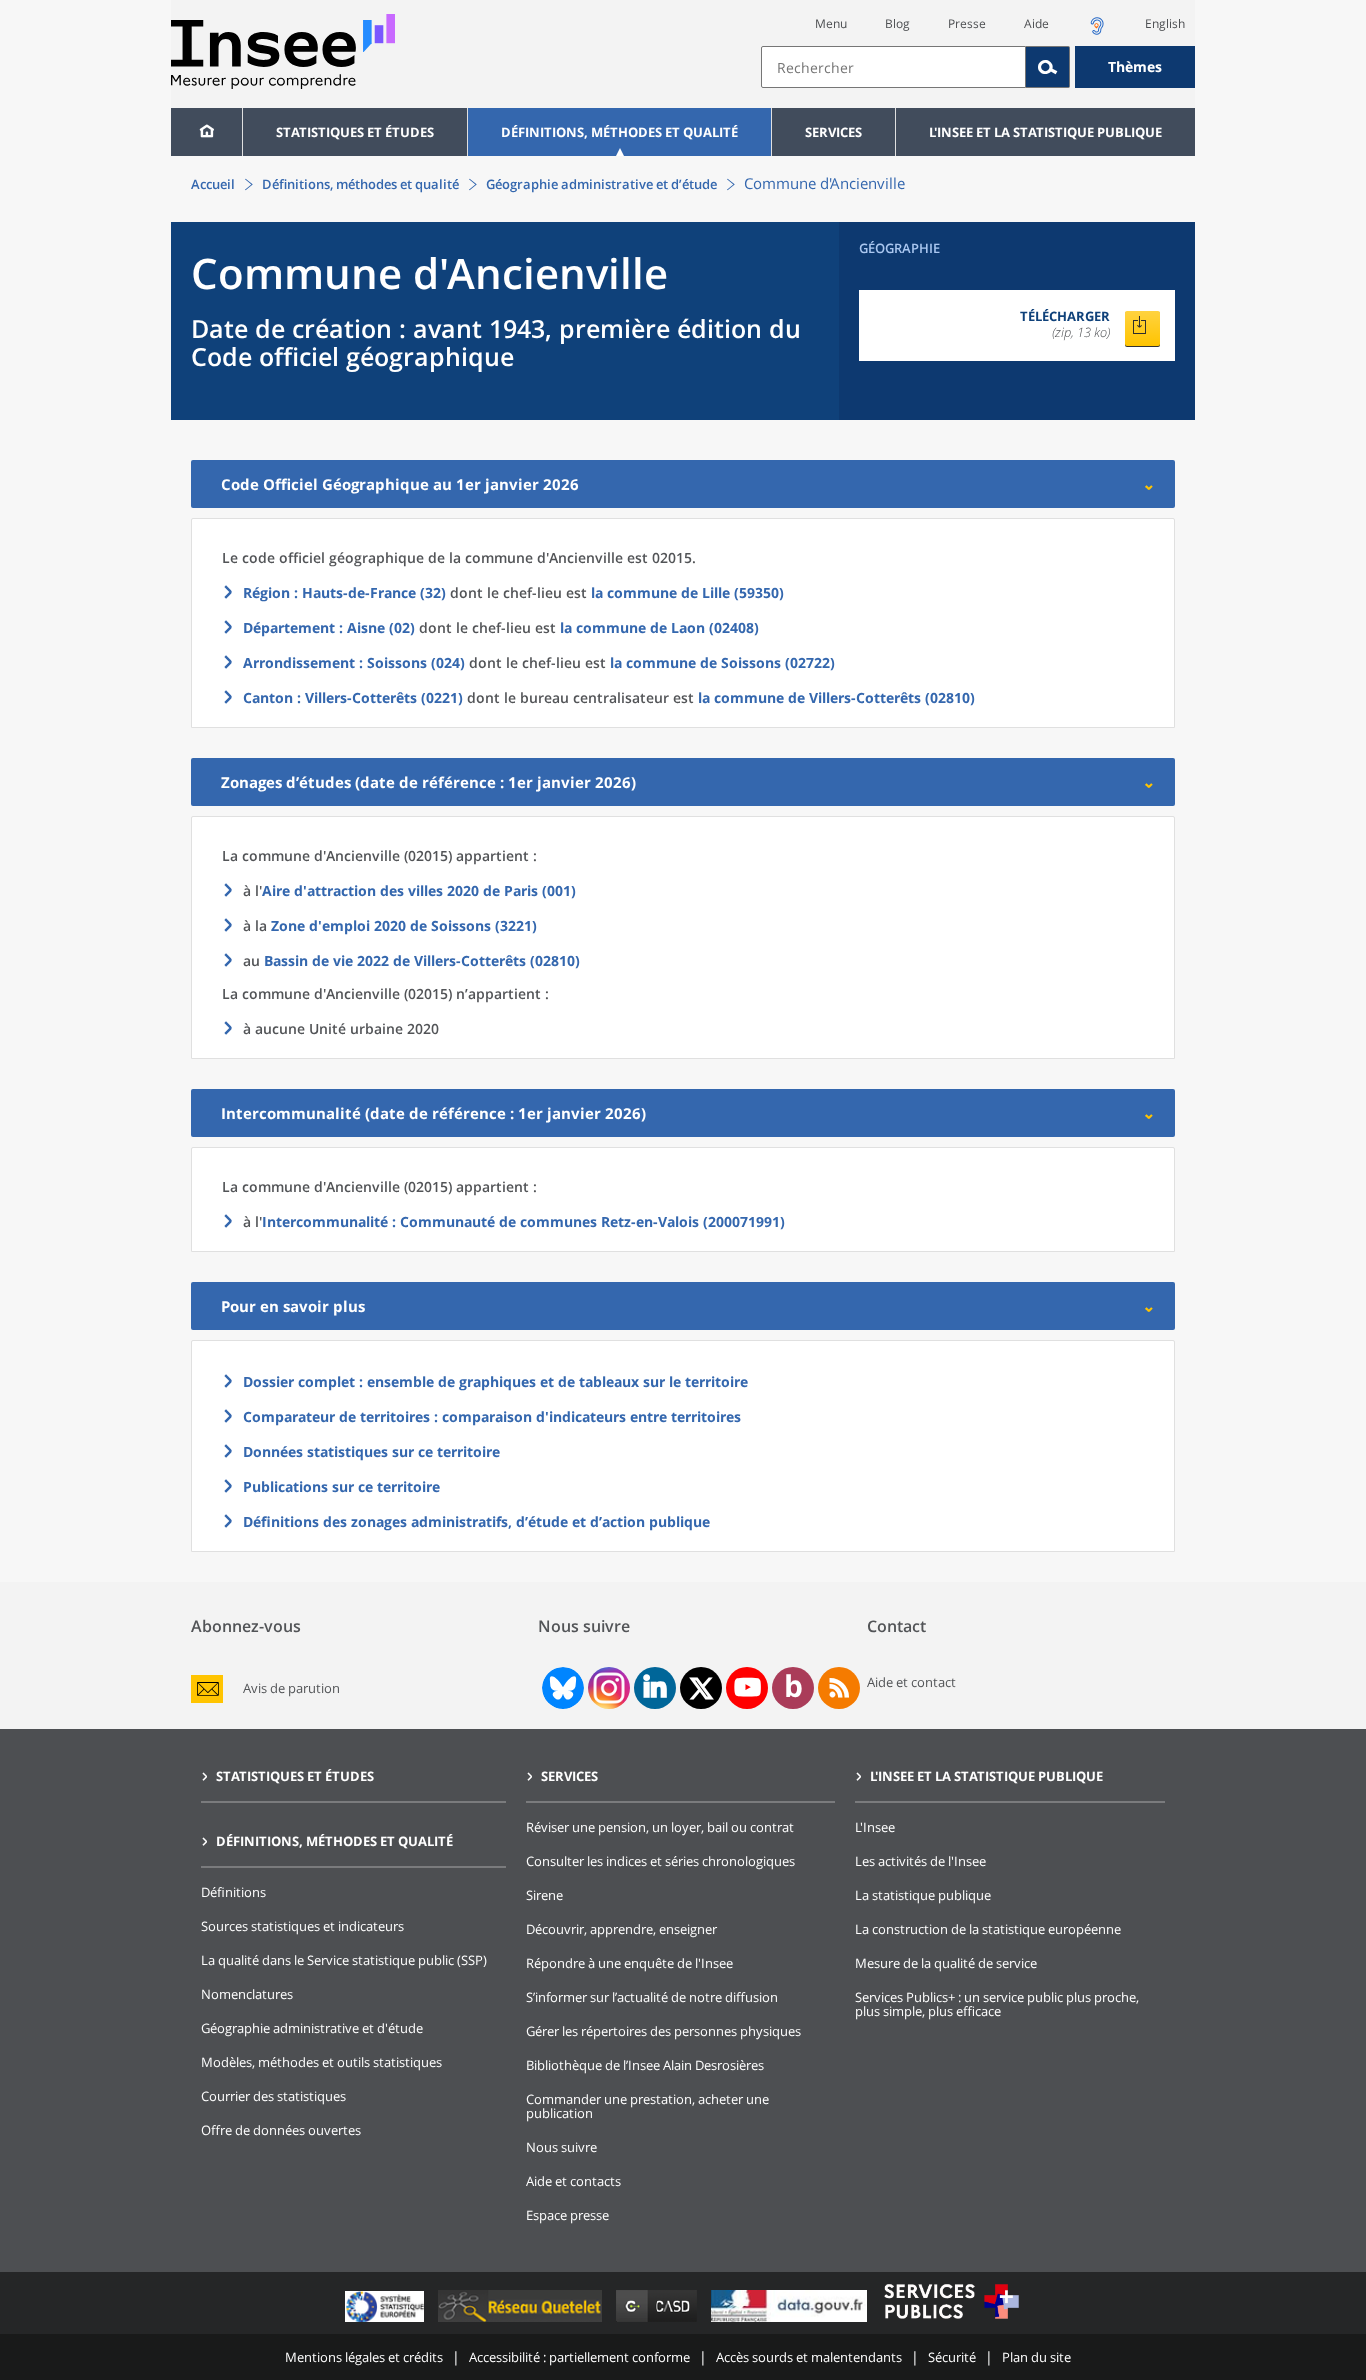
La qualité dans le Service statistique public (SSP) (344, 1960)
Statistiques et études (355, 132)
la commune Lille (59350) (687, 592)
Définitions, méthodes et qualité (619, 132)
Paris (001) (419, 890)
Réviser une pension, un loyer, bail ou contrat (660, 1827)
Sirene (544, 1895)
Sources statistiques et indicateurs (302, 1926)
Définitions (233, 1892)
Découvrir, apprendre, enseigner (621, 1929)
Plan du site (1036, 2357)
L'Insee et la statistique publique (1045, 132)
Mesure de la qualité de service (946, 1963)
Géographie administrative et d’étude (601, 184)
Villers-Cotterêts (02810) (422, 960)
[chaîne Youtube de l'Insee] (747, 1688)
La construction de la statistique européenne (988, 1929)
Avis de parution (291, 1688)
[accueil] (206, 132)
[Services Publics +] (951, 2321)
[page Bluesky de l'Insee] (561, 1688)
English (1165, 23)
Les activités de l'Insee (920, 1861)
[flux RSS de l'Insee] (839, 1688)
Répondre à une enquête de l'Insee (629, 1963)
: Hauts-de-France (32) (344, 592)
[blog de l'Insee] (793, 1688)
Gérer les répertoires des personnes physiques (663, 2031)
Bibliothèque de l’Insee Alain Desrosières (645, 2065)
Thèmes (1135, 66)
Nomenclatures (247, 1994)
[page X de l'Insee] (701, 1688)
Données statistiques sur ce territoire (371, 1451)
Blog (897, 23)
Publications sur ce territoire (341, 1486)
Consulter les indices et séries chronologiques (660, 1861)
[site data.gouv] (791, 2321)
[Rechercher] (1048, 67)
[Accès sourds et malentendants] (1097, 31)
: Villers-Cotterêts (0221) (353, 697)
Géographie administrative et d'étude (312, 2028)
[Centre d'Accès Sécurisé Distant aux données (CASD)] (658, 2321)
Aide (1036, 23)
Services (833, 132)
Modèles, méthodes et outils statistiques (321, 2062)
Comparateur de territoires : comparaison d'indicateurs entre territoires (492, 1416)
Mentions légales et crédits (364, 2357)
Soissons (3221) (404, 925)
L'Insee (875, 1827)
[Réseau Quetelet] (522, 2321)
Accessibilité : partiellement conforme (579, 2357)
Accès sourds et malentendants (809, 2357)
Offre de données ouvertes (281, 2130)
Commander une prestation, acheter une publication (647, 2106)
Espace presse (567, 2215)
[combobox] (978, 67)
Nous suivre (561, 2147)
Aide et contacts (573, 2181)
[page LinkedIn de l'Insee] (655, 1688)
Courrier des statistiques (273, 2096)
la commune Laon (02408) (659, 627)
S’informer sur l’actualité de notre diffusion (652, 1997)
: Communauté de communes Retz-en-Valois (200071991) (523, 1221)
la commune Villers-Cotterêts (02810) (836, 697)
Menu (831, 23)
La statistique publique (923, 1895)
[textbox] (893, 67)
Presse (967, 23)
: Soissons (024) (354, 662)
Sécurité (952, 2357)
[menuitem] (206, 132)
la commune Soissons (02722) (722, 662)
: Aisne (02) (329, 627)
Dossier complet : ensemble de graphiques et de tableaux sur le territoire (495, 1381)
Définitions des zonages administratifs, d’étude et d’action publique (476, 1521)
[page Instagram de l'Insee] (607, 1688)
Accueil (213, 184)
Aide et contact (911, 1682)
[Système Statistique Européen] (386, 2321)
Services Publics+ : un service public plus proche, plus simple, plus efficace (997, 2004)
